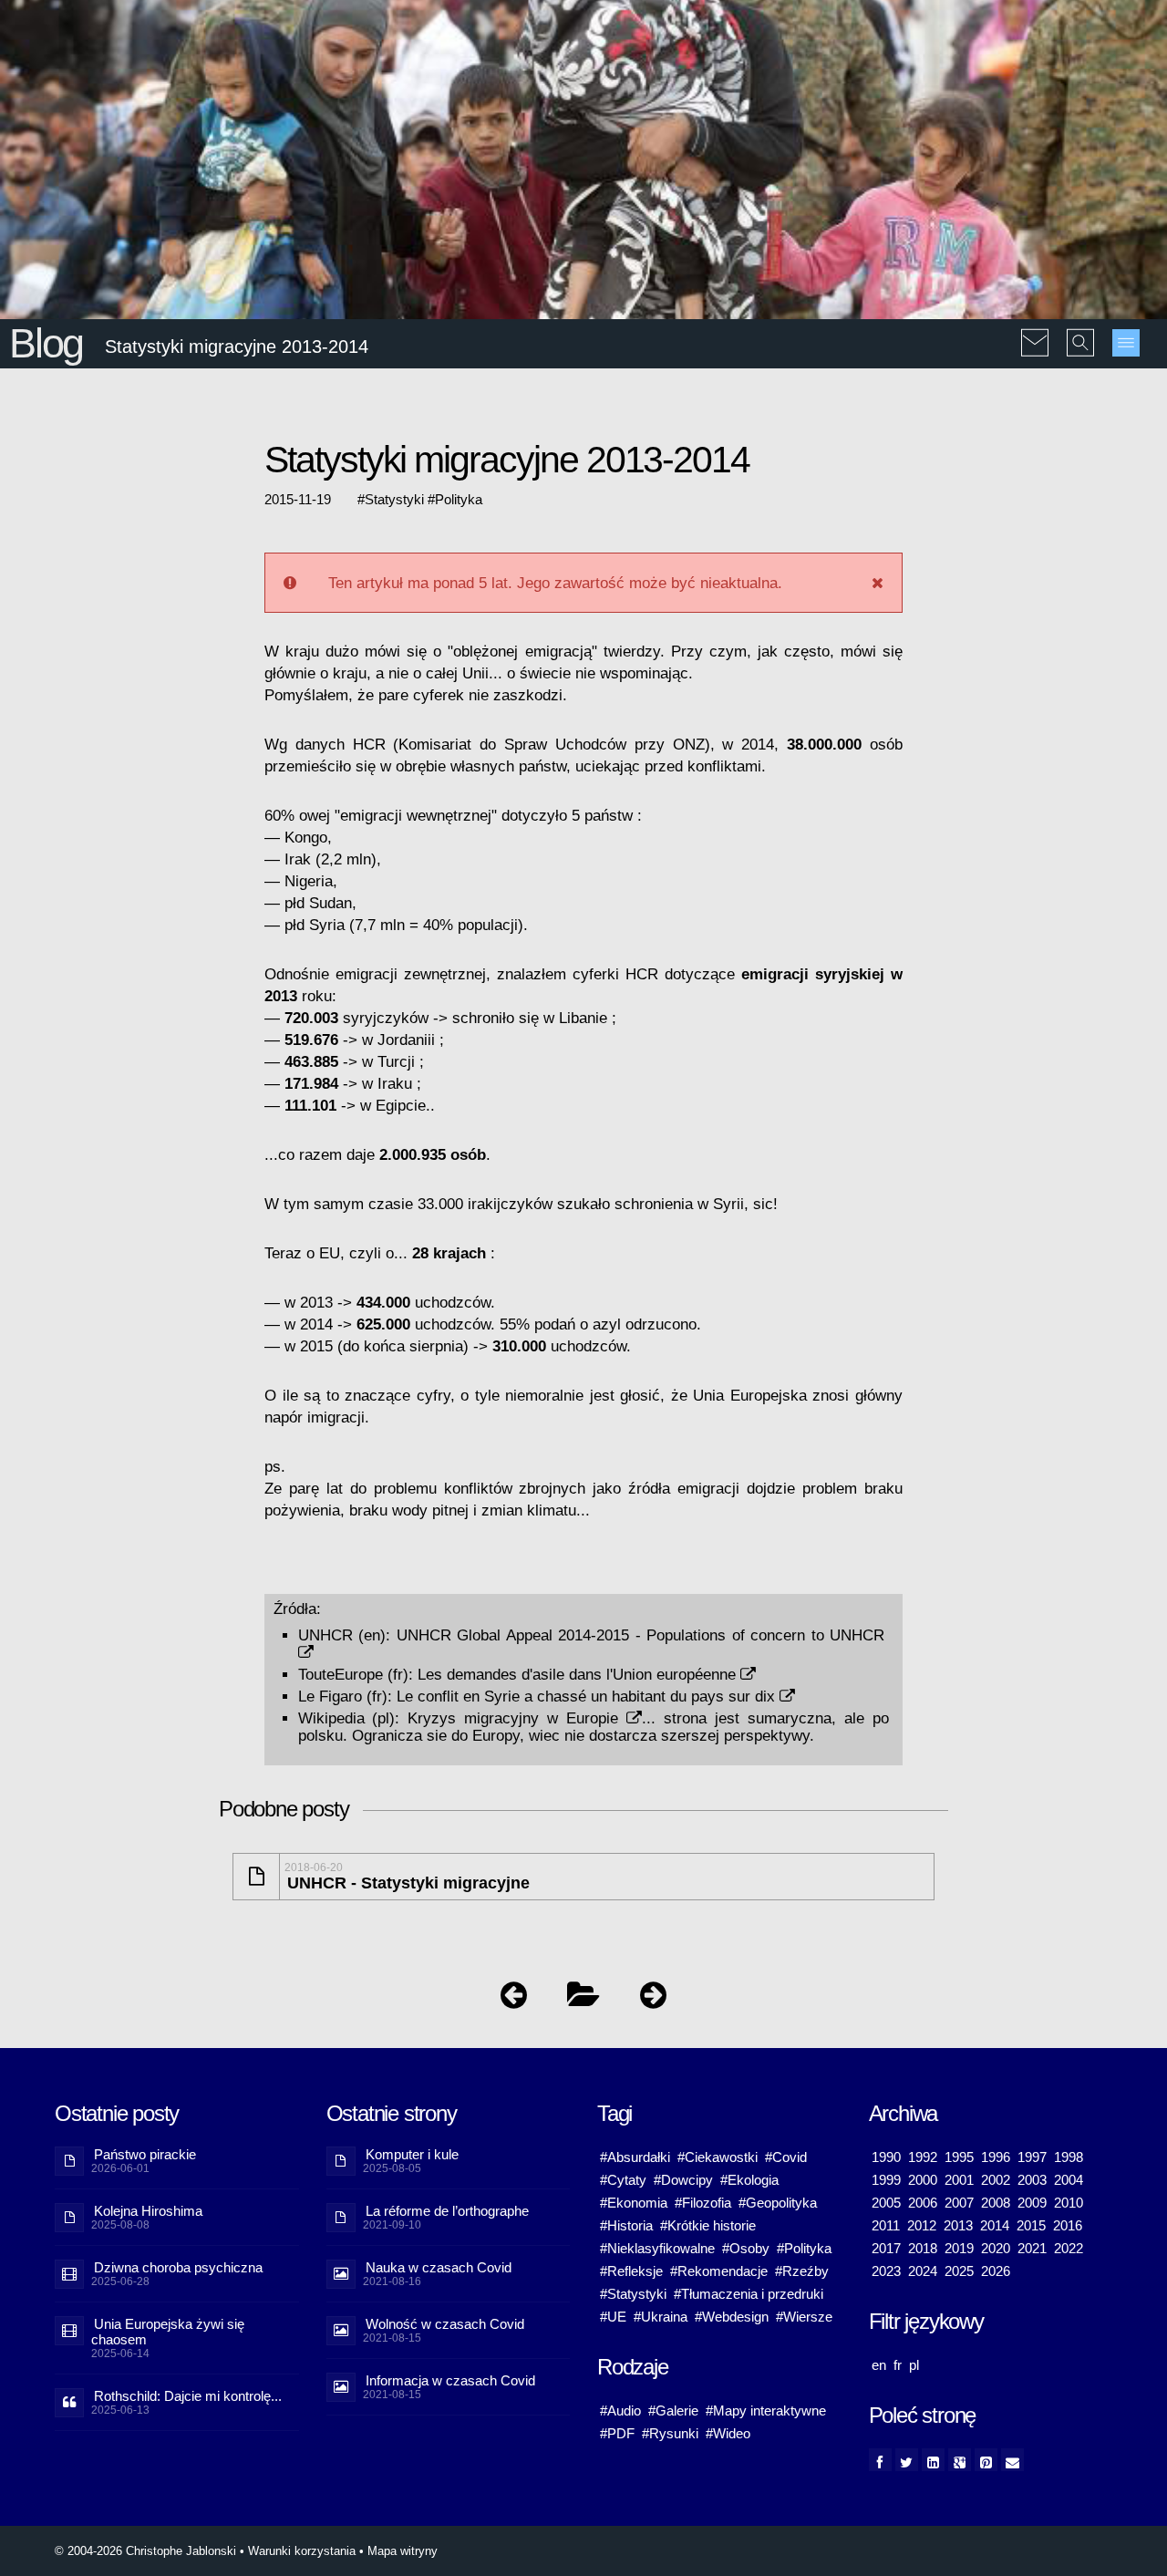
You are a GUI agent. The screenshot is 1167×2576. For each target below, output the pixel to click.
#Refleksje (631, 2271)
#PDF (617, 2433)
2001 (959, 2180)
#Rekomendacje (719, 2271)
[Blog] (583, 1999)
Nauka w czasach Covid (439, 2267)
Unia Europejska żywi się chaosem (168, 2332)
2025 (959, 2271)
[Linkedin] (933, 2460)
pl (914, 2365)
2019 (959, 2248)
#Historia (626, 2225)
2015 (1031, 2225)
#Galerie (673, 2410)
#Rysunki (670, 2433)
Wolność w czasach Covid (445, 2324)
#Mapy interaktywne (766, 2410)
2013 (958, 2225)
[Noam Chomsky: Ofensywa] (514, 1999)
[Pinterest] (986, 2460)
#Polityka (804, 2248)
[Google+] (960, 2460)
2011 (886, 2225)
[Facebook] (880, 2460)
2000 (923, 2180)
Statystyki (394, 500)
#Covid (786, 2157)
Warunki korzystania (302, 2551)
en (879, 2365)
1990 (886, 2157)
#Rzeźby (802, 2271)
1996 (996, 2157)
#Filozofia (703, 2203)
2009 (1032, 2203)
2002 (996, 2180)
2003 (1032, 2180)
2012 (922, 2225)
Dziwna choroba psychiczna (178, 2267)
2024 (923, 2271)
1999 (886, 2180)
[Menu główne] (1126, 343)
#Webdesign (732, 2317)
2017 (886, 2248)
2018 (923, 2248)
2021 (1032, 2248)
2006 (923, 2203)
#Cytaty (623, 2180)
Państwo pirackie (145, 2154)
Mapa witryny (403, 2551)
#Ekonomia (634, 2203)
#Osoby (746, 2248)
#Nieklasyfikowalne (657, 2248)
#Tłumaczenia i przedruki (749, 2294)
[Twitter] (907, 2460)
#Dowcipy (683, 2180)
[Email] (1012, 2460)
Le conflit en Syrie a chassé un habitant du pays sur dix (588, 1696)
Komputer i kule (412, 2154)
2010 (1069, 2203)
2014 (995, 2225)
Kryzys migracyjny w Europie (517, 1718)
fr (898, 2365)
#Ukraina (661, 2317)
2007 (959, 2203)
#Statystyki (633, 2294)
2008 (996, 2203)
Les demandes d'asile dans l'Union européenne (579, 1674)
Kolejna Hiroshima (148, 2211)
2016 (1068, 2225)
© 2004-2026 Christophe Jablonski (145, 2551)
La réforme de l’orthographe (447, 2211)
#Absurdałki (635, 2157)
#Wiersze (804, 2317)
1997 (1032, 2157)
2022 (1069, 2248)
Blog (46, 343)
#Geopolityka (778, 2203)
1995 (959, 2157)
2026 (996, 2271)
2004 (1069, 2180)
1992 (923, 2157)
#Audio (620, 2410)
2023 (886, 2271)
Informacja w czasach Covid (450, 2380)
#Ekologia (749, 2180)
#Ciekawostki (718, 2157)
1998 (1069, 2157)
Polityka (459, 500)
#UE (613, 2317)
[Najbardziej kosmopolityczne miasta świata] (653, 1999)
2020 (996, 2248)
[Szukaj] (1080, 330)
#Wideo (728, 2433)
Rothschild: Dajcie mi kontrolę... (188, 2396)
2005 (886, 2203)
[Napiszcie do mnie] (1035, 330)
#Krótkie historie (708, 2225)
